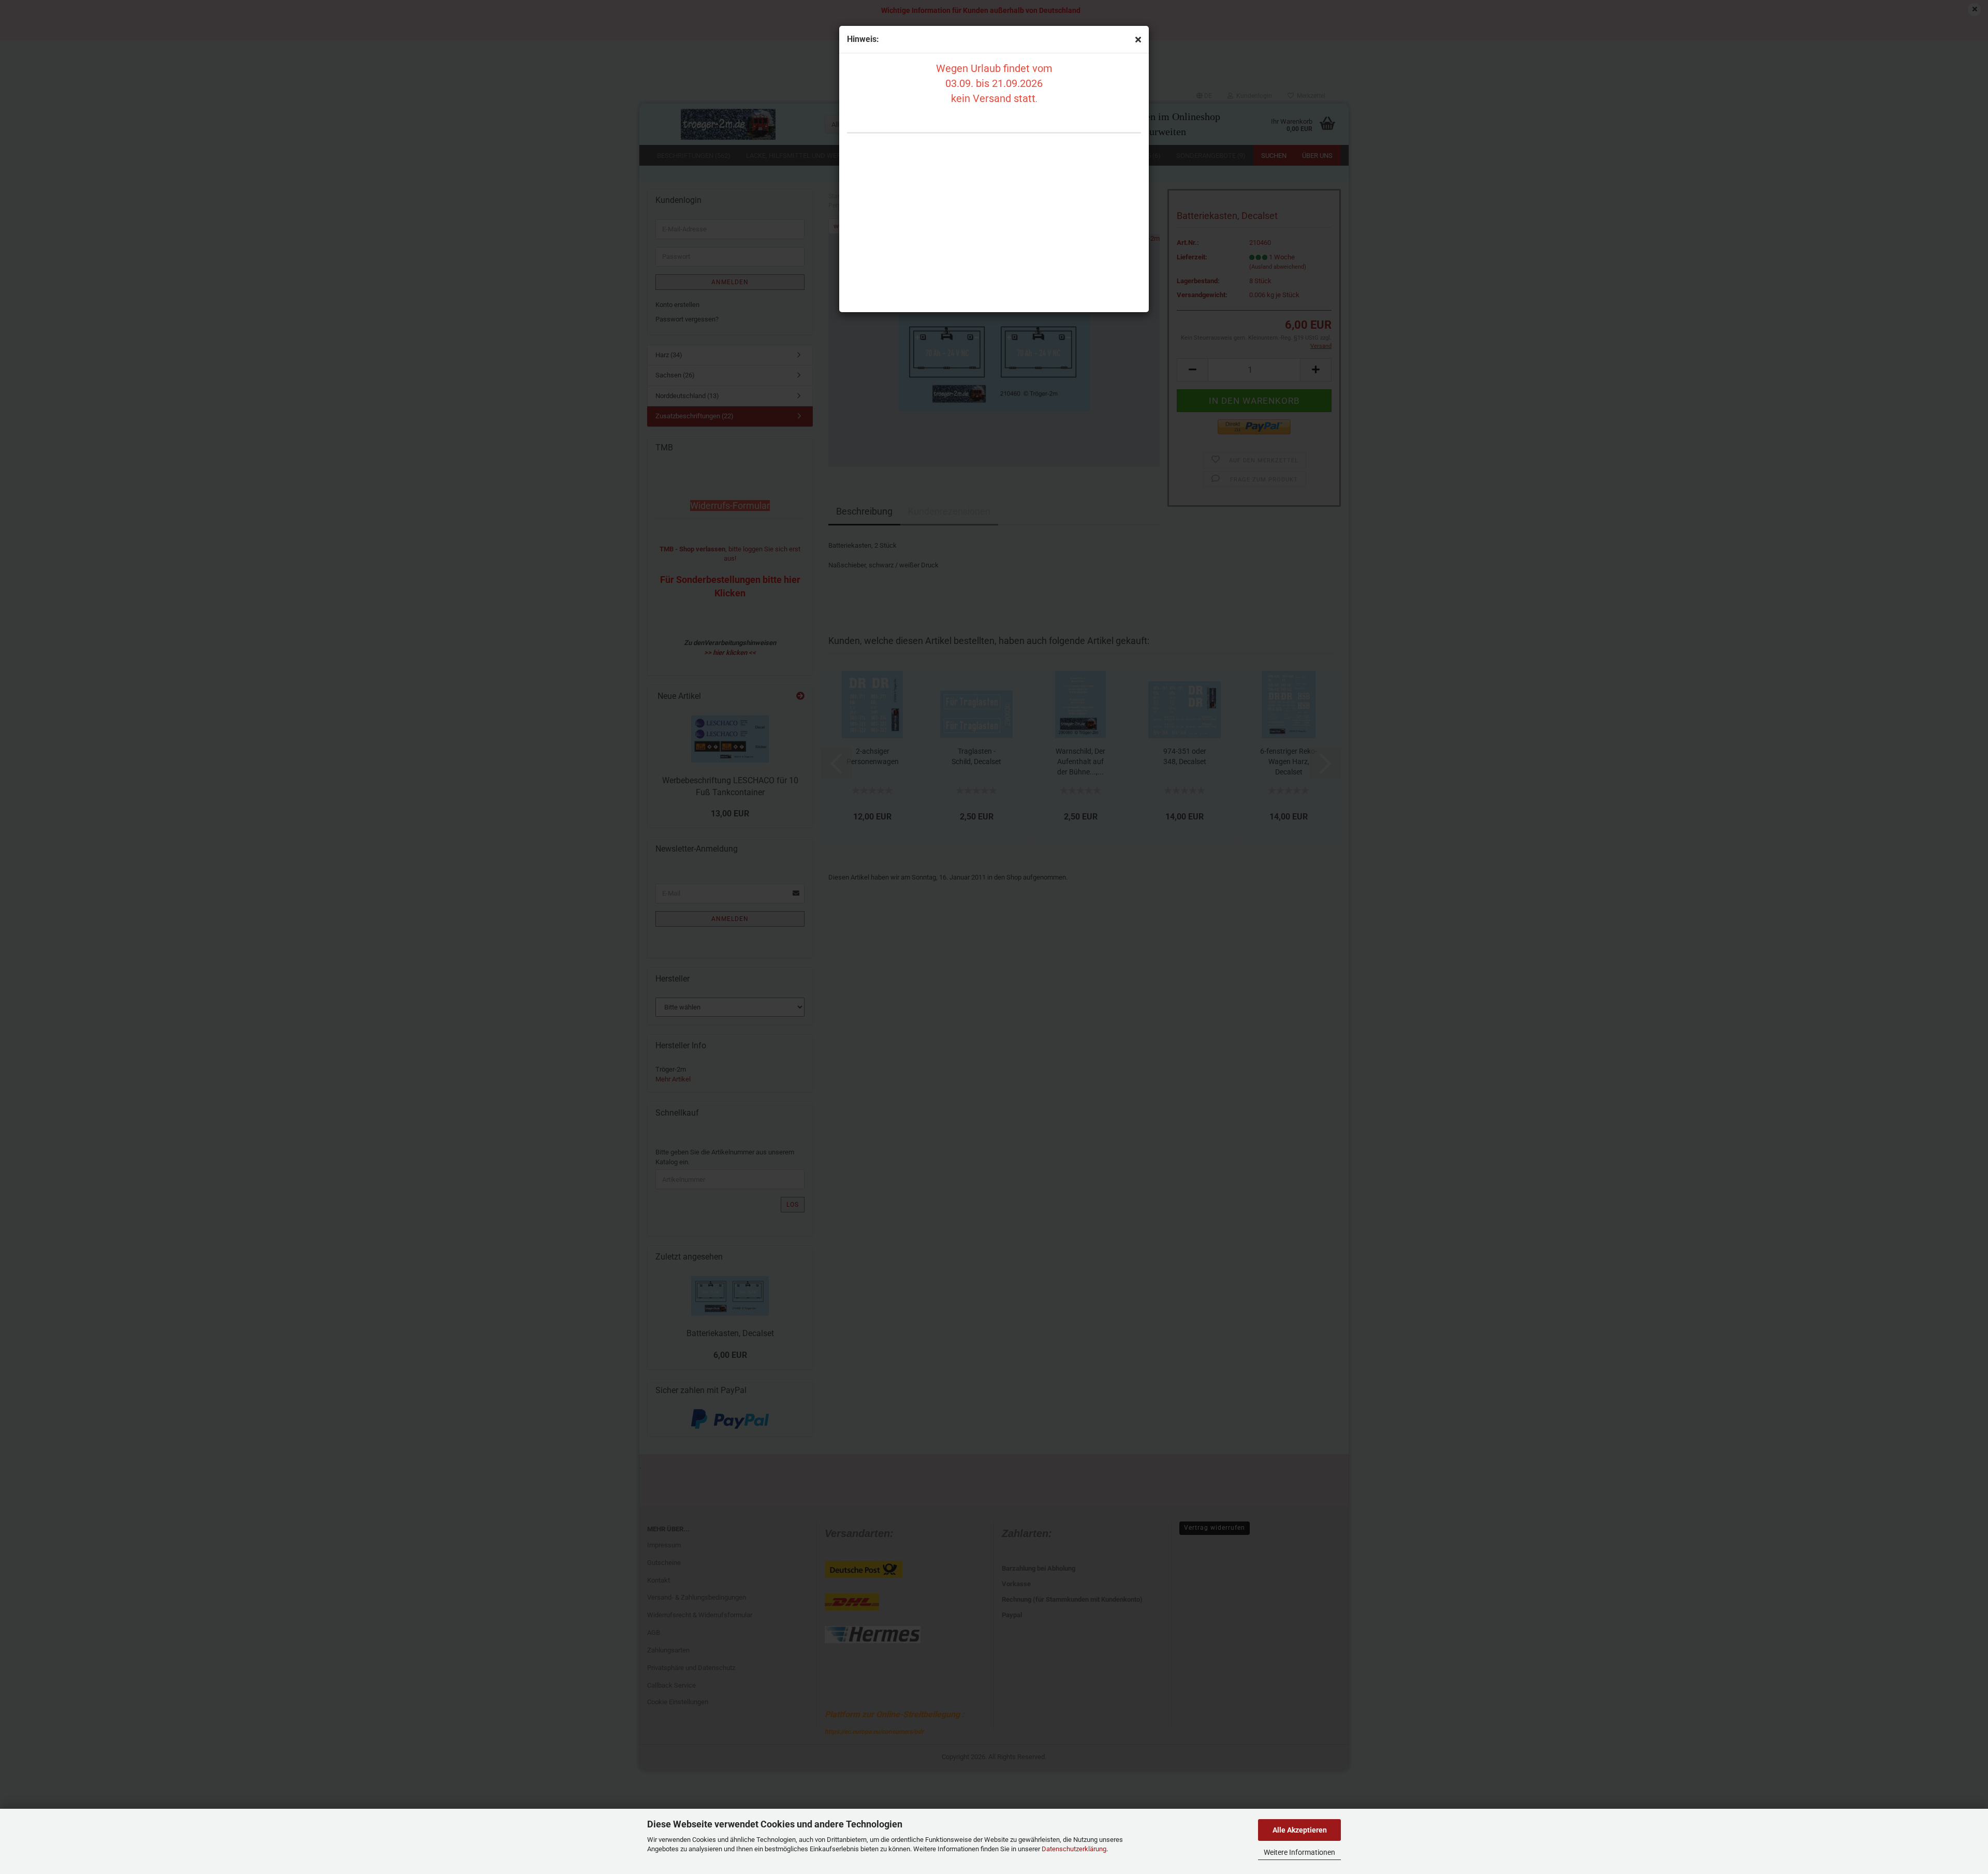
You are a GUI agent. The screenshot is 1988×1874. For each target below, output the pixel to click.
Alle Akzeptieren (1300, 1830)
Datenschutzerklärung (1074, 1849)
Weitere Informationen (1299, 1852)
